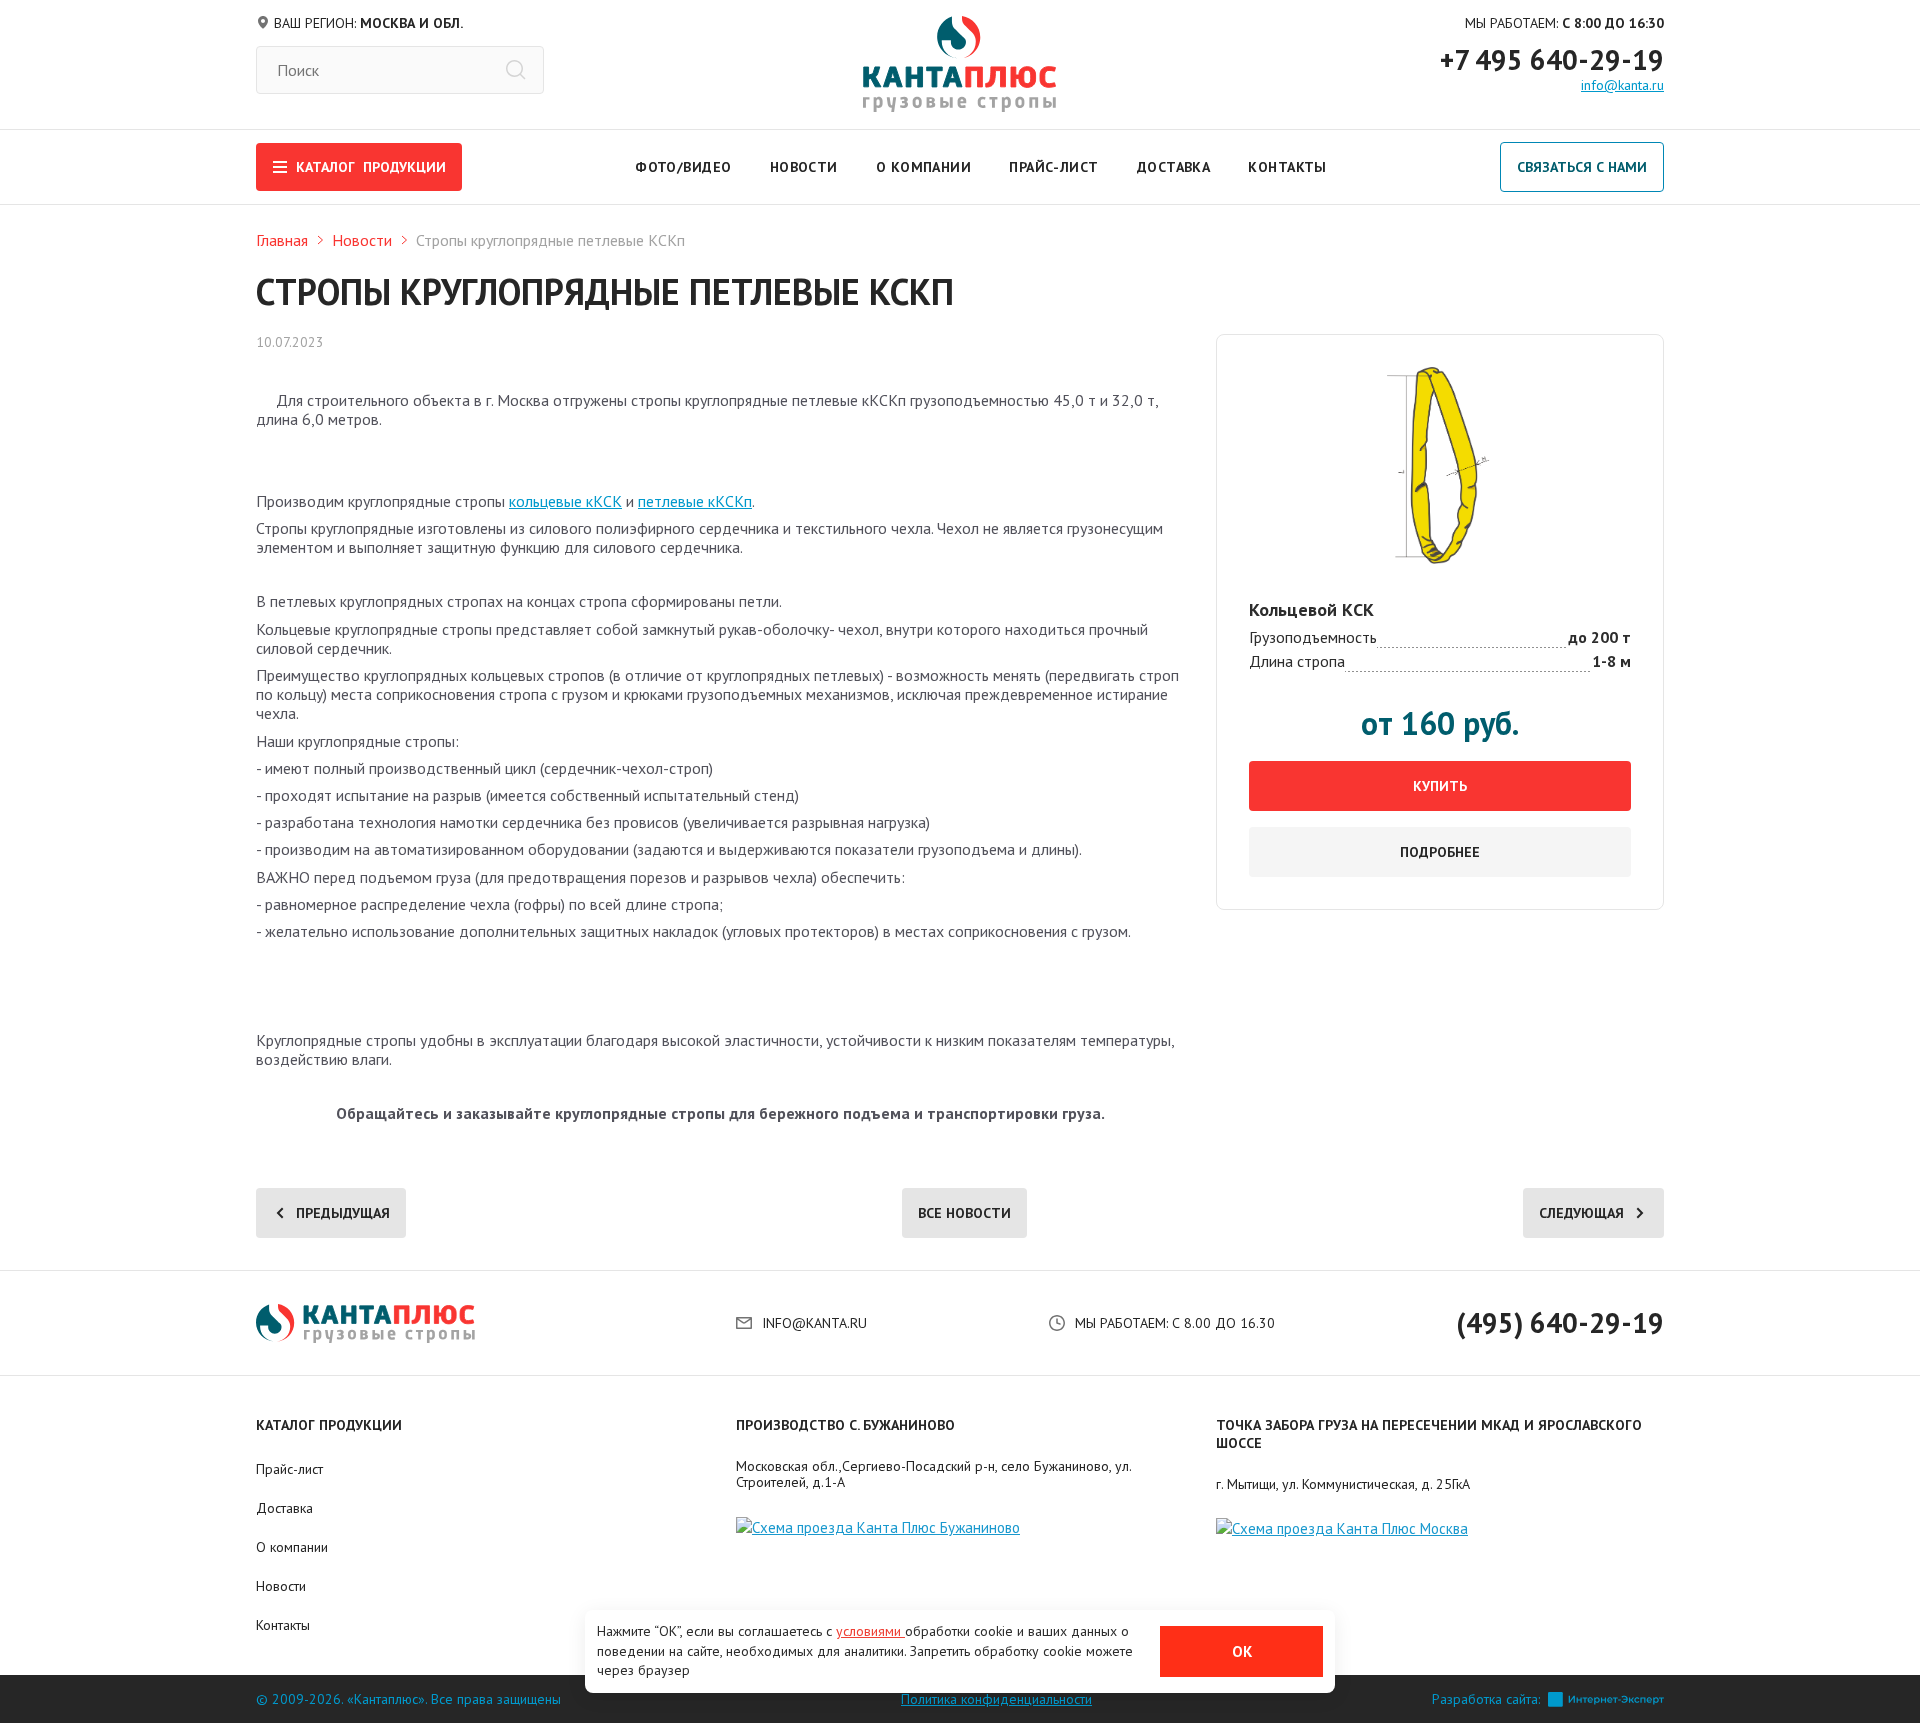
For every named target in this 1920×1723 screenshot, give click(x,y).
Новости (804, 167)
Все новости (964, 1213)
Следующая (1581, 1213)
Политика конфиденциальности (996, 1699)
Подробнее (1440, 852)
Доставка (1174, 167)
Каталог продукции (329, 1425)
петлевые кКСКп (695, 501)
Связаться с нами (1582, 167)
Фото (656, 167)
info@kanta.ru (1622, 85)
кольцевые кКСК (565, 501)
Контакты (1287, 167)
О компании (923, 167)
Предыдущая (343, 1213)
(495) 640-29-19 (1560, 1323)
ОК (1242, 1651)
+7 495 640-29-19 (1552, 60)
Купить (1440, 786)
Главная (282, 240)
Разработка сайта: (1486, 1699)
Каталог (371, 167)
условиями (870, 1631)
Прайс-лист (1053, 167)
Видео (707, 167)
